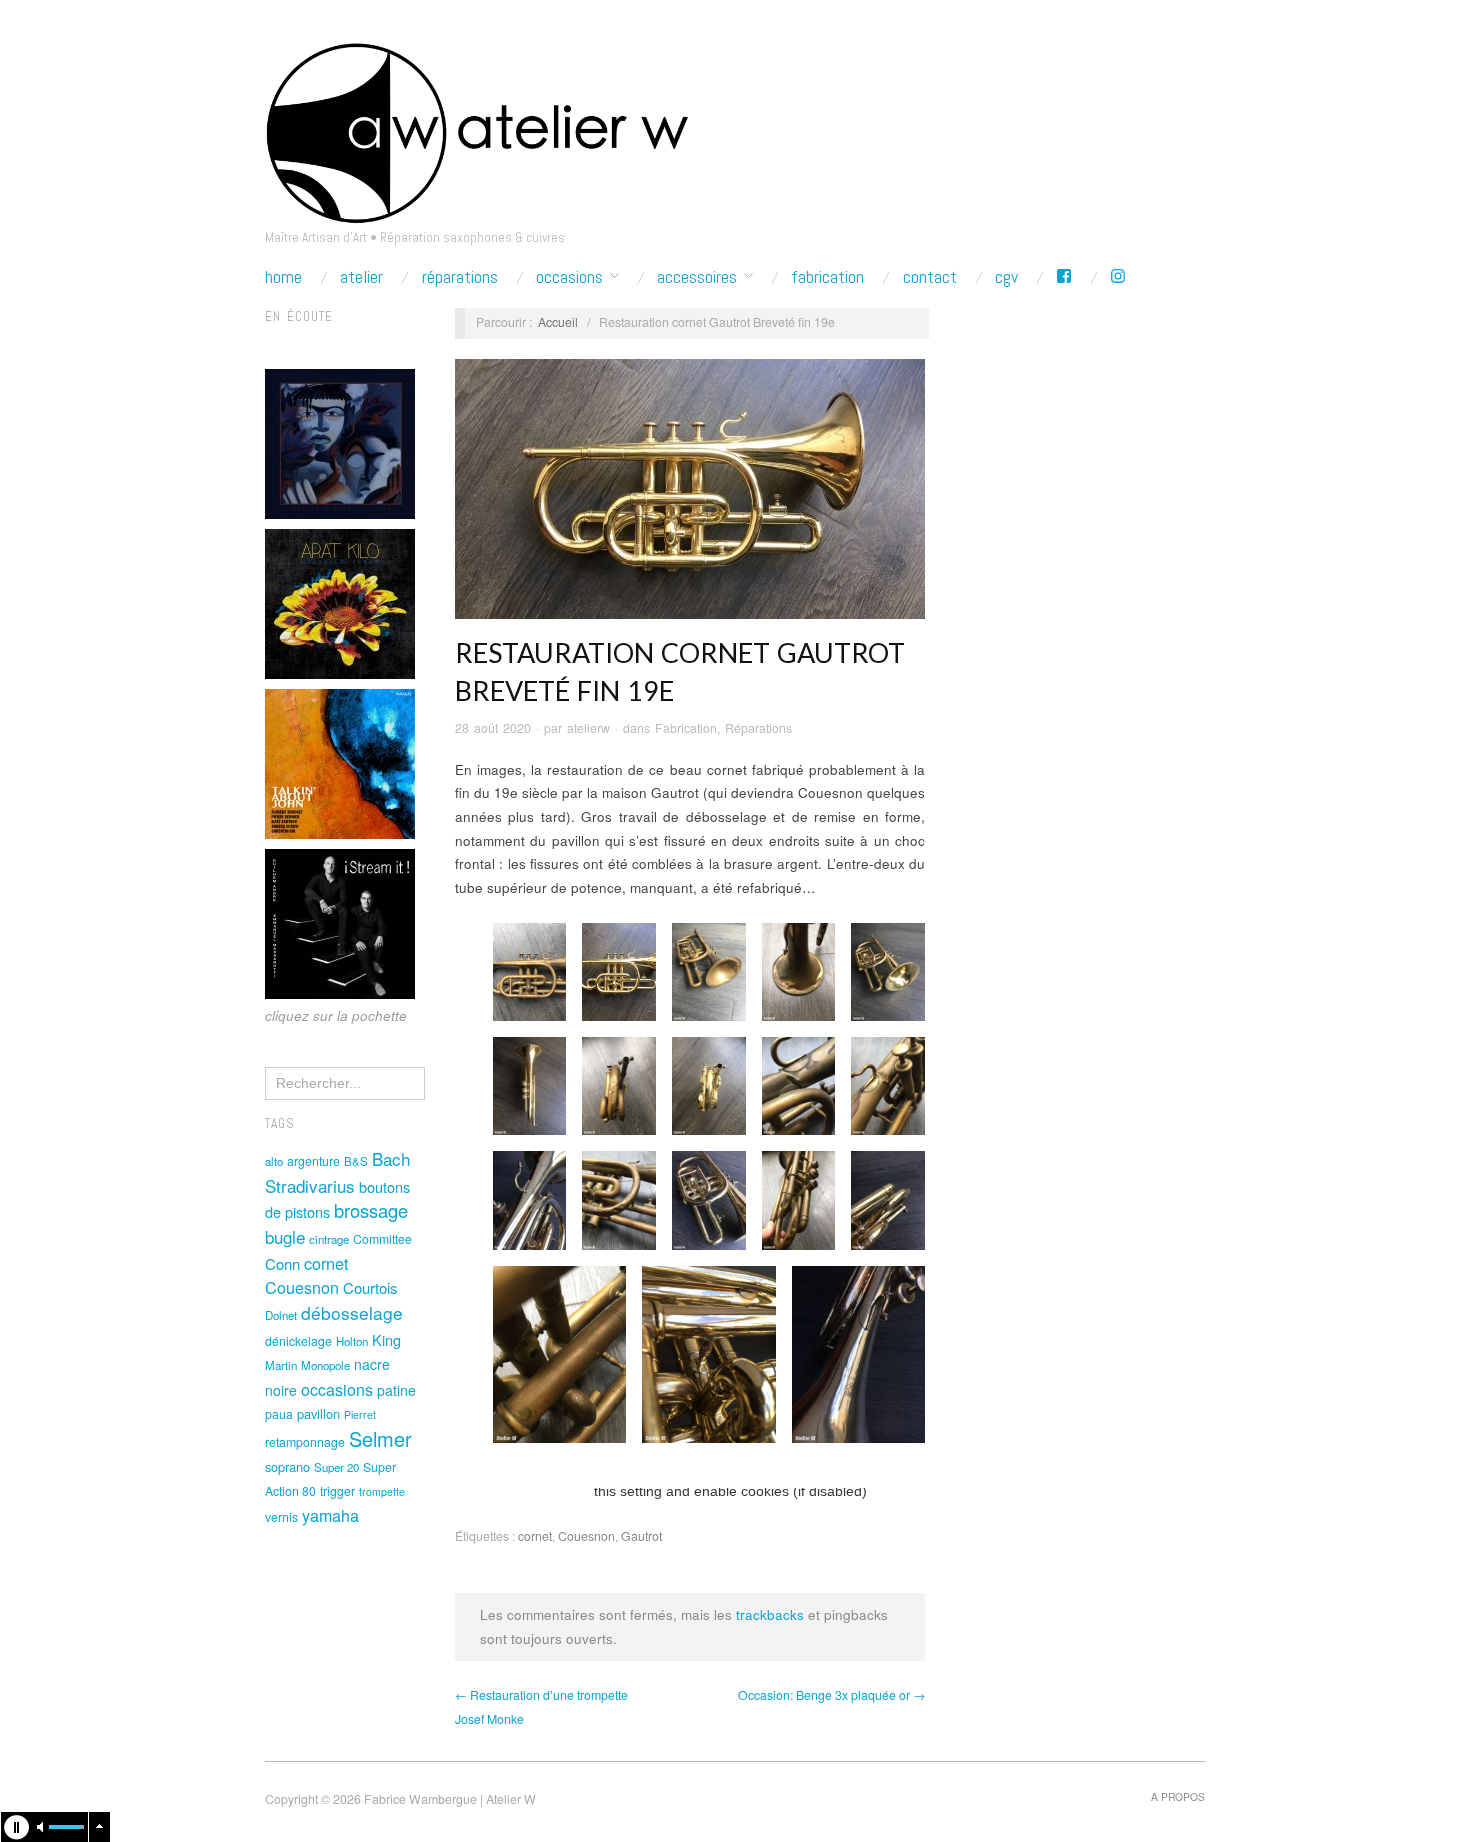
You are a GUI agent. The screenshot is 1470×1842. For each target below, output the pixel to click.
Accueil (558, 322)
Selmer (380, 1438)
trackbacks (770, 1614)
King (386, 1339)
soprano (287, 1466)
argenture (313, 1161)
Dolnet (281, 1315)
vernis (281, 1517)
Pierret (360, 1414)
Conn (282, 1263)
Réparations (460, 277)
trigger (337, 1491)
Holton (352, 1341)
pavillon (318, 1413)
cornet (326, 1263)
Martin (281, 1365)
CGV (1006, 277)
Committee (382, 1239)
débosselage (352, 1312)
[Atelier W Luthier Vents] (476, 127)
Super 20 (336, 1467)
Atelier (361, 277)
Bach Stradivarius (337, 1172)
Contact (930, 277)
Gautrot (641, 1536)
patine (396, 1390)
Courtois (370, 1287)
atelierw (588, 728)
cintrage (329, 1239)
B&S (356, 1161)
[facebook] (1064, 277)
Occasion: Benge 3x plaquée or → (831, 1695)
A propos (1178, 1796)
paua (279, 1414)
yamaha (330, 1515)
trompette (382, 1491)
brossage (371, 1210)
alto (274, 1161)
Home (283, 277)
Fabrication (827, 277)
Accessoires (697, 277)
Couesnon (302, 1287)
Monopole (325, 1365)
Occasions (569, 277)
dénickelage (298, 1341)
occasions (337, 1389)
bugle (285, 1236)
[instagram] (1118, 277)
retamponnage (305, 1442)
